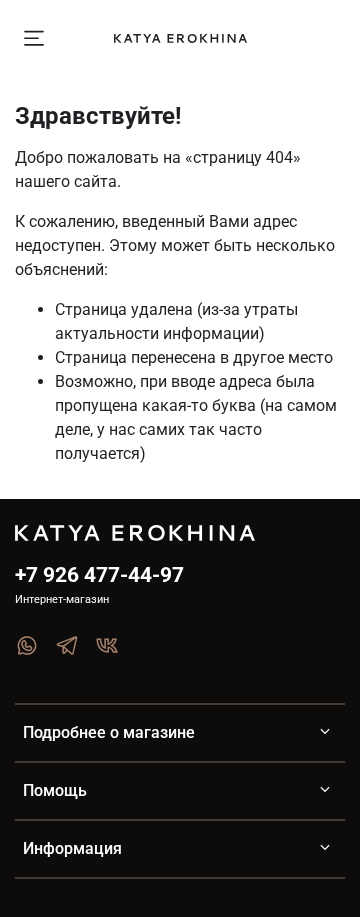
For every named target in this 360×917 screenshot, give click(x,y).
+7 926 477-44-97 (99, 575)
